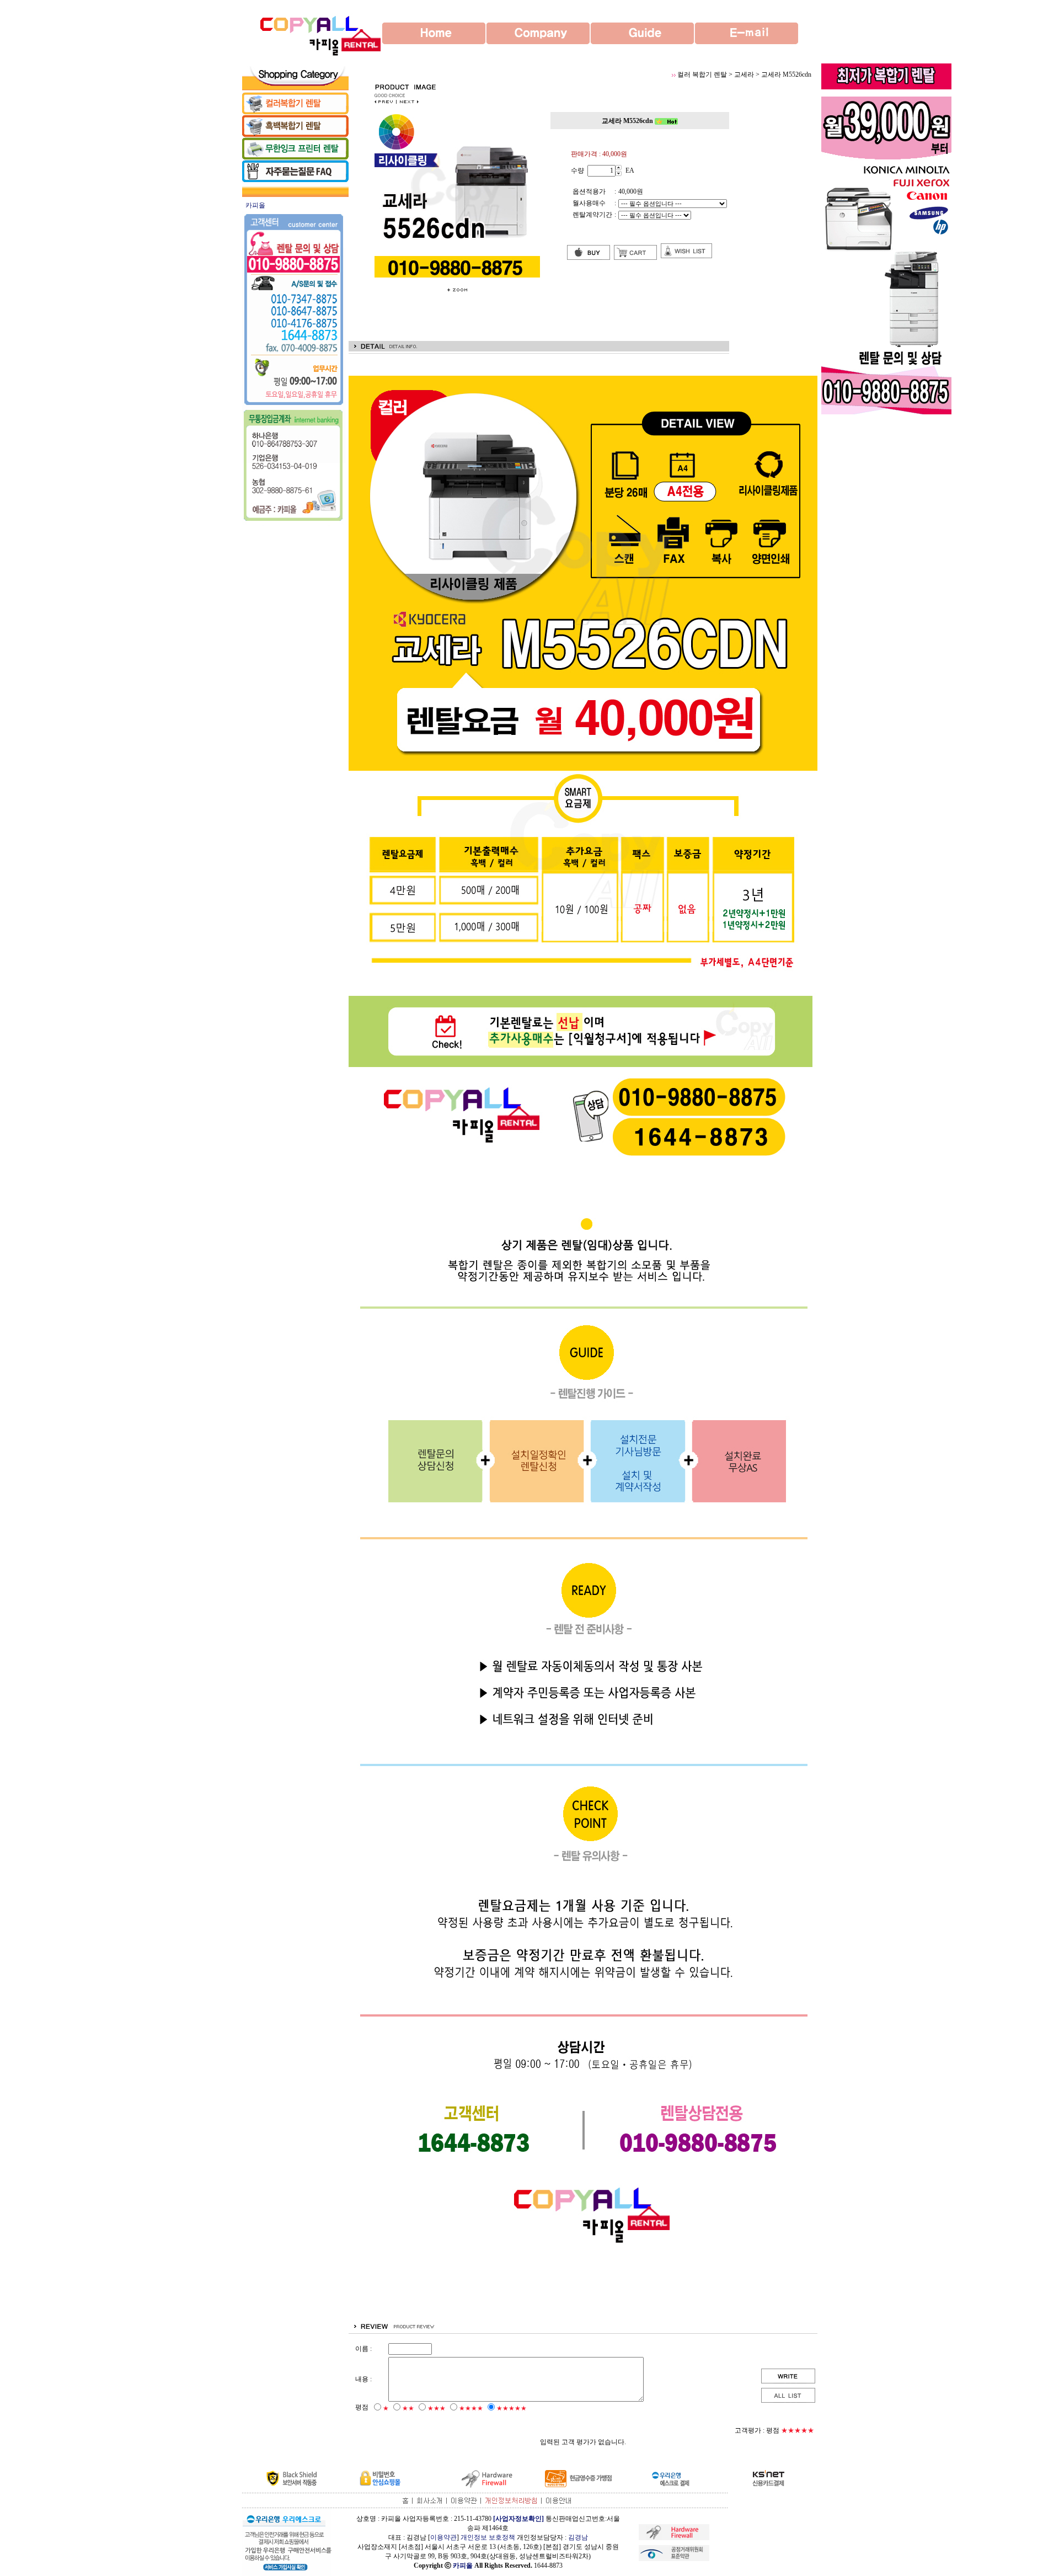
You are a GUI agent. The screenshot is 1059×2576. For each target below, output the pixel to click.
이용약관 (443, 2537)
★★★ (437, 2408)
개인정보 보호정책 (488, 2537)
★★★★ (471, 2408)
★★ (408, 2408)
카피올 (463, 2566)
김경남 (578, 2537)
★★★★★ (512, 2408)
